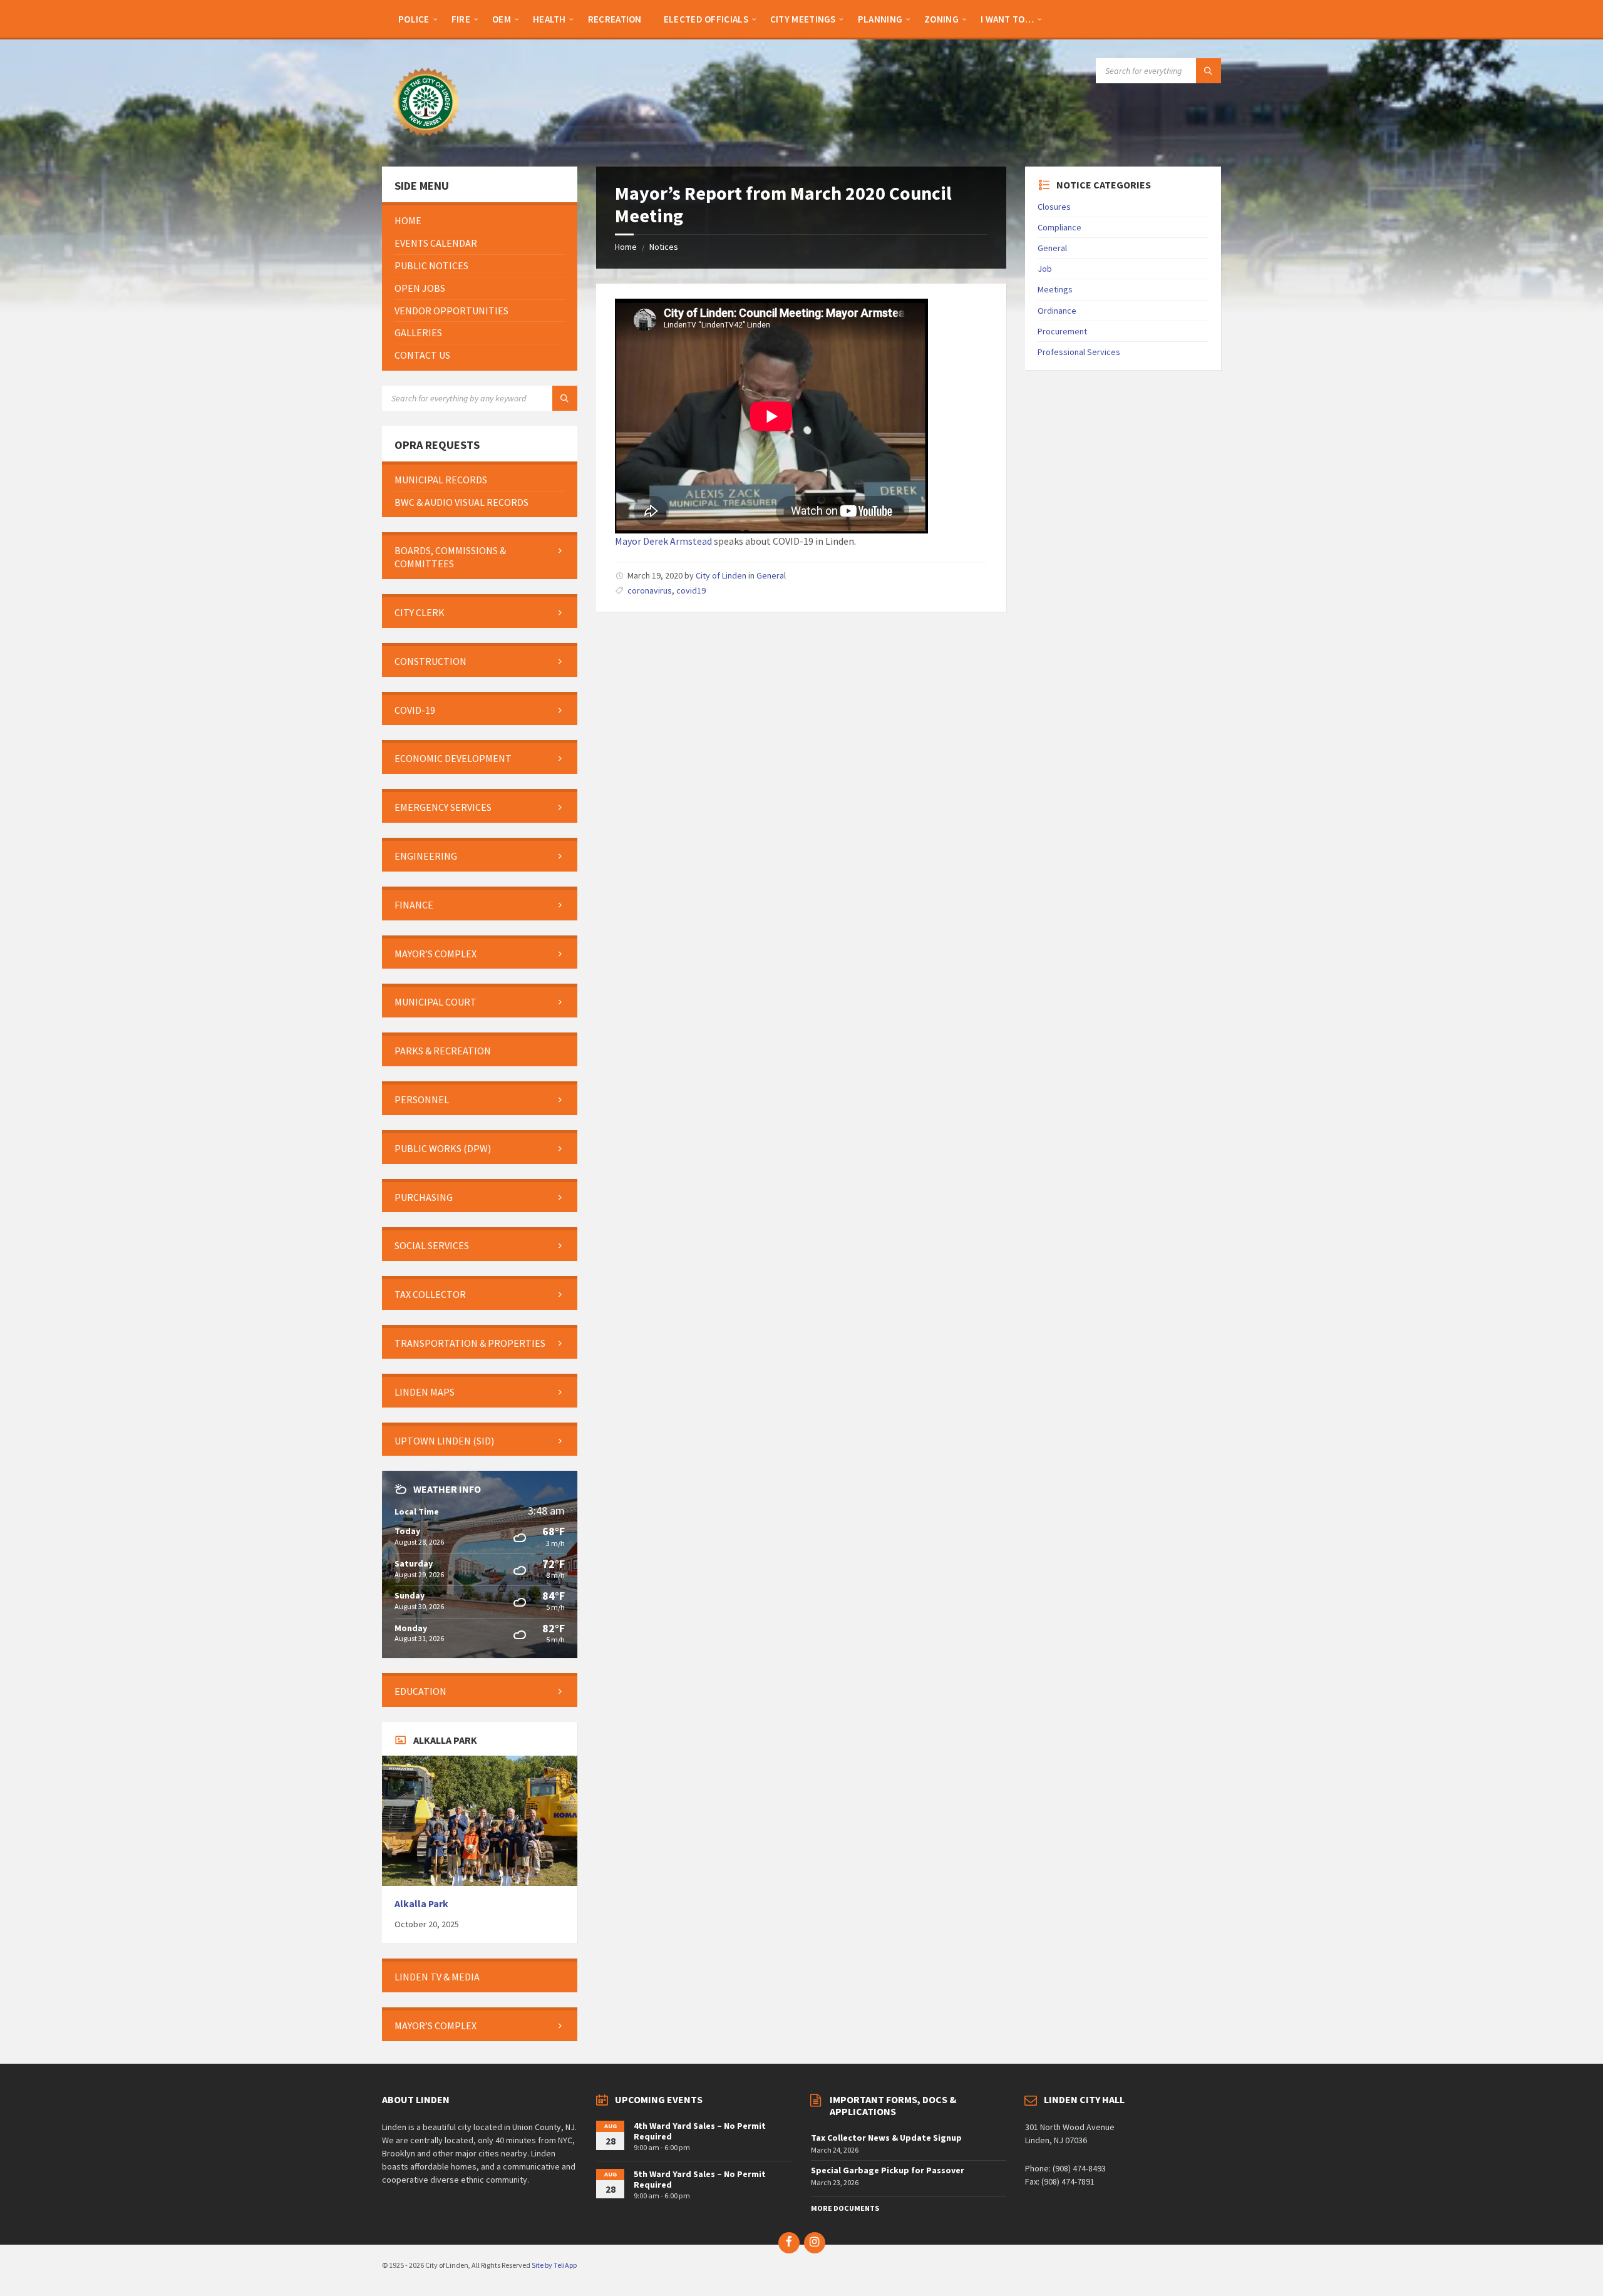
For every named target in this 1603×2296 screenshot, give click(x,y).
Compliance (1059, 227)
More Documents (845, 2208)
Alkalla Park (421, 1904)
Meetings (1055, 289)
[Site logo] (426, 142)
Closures (1054, 207)
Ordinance (1057, 311)
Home (626, 247)
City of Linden (721, 575)
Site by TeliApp (554, 2265)
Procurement (1062, 331)
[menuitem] (414, 19)
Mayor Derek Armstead (663, 541)
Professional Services (1079, 352)
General (771, 575)
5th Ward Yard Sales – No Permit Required (700, 2179)
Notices (664, 247)
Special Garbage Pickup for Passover (888, 2170)
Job (1045, 269)
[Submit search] (1209, 71)
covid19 (691, 590)
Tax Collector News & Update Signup (886, 2138)
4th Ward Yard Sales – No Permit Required (700, 2131)
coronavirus (650, 590)
